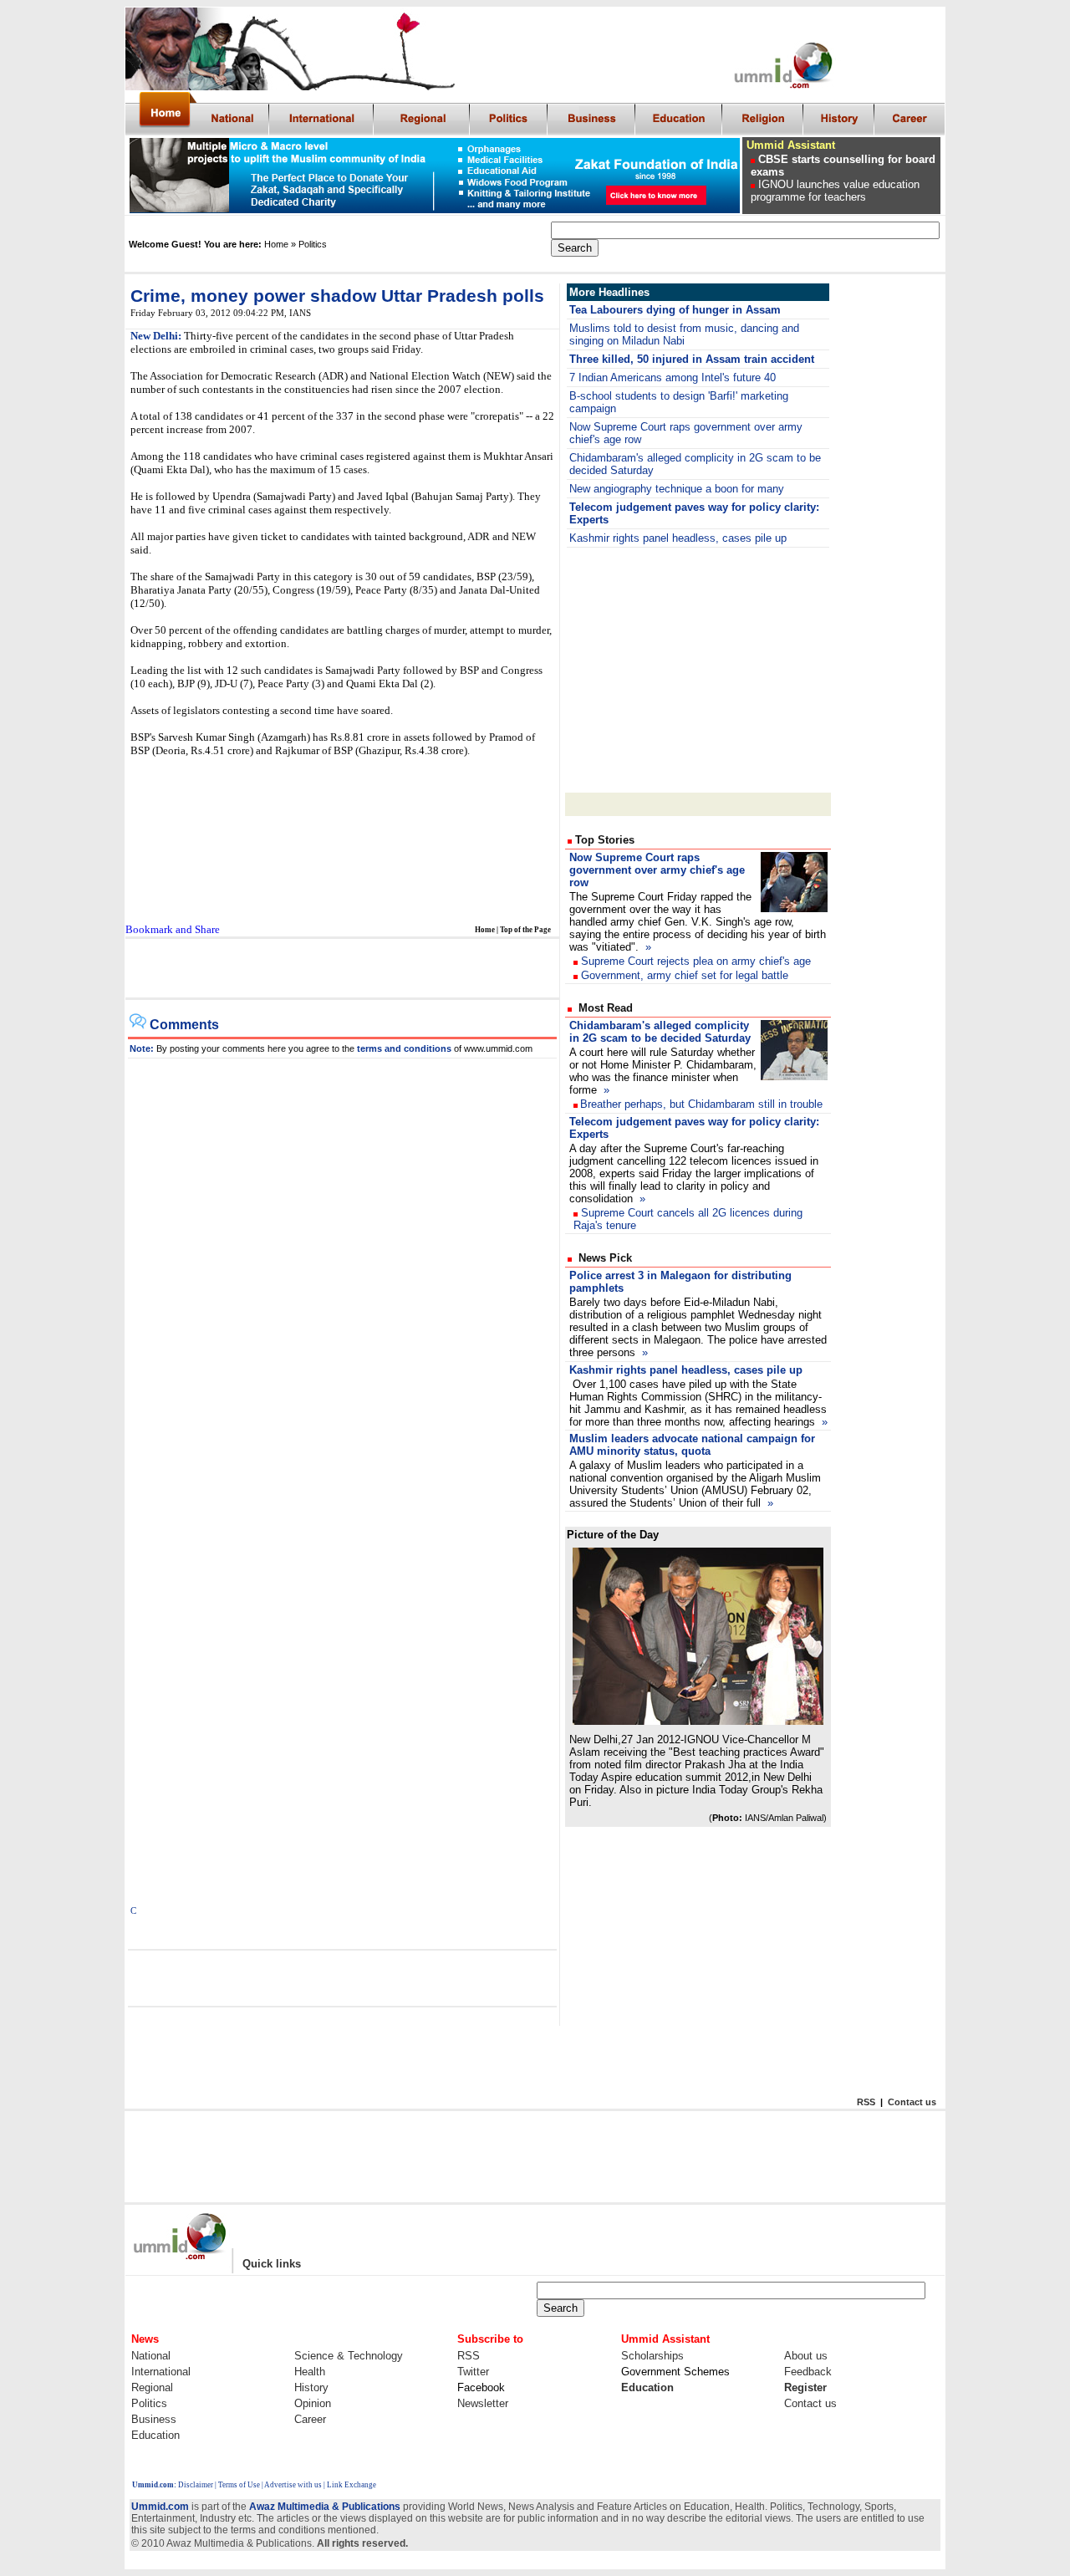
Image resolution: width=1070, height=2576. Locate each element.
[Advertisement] (341, 969)
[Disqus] (343, 1268)
